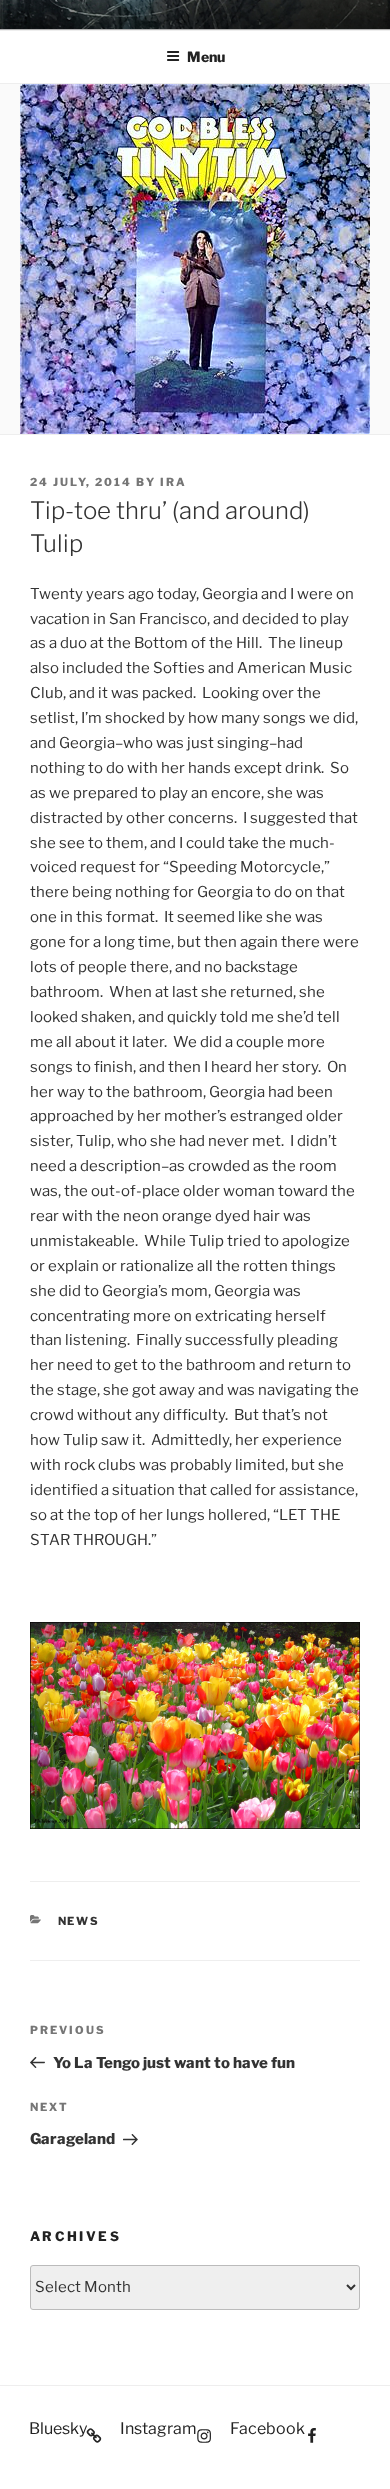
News (79, 1921)
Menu (206, 56)
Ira (173, 482)
